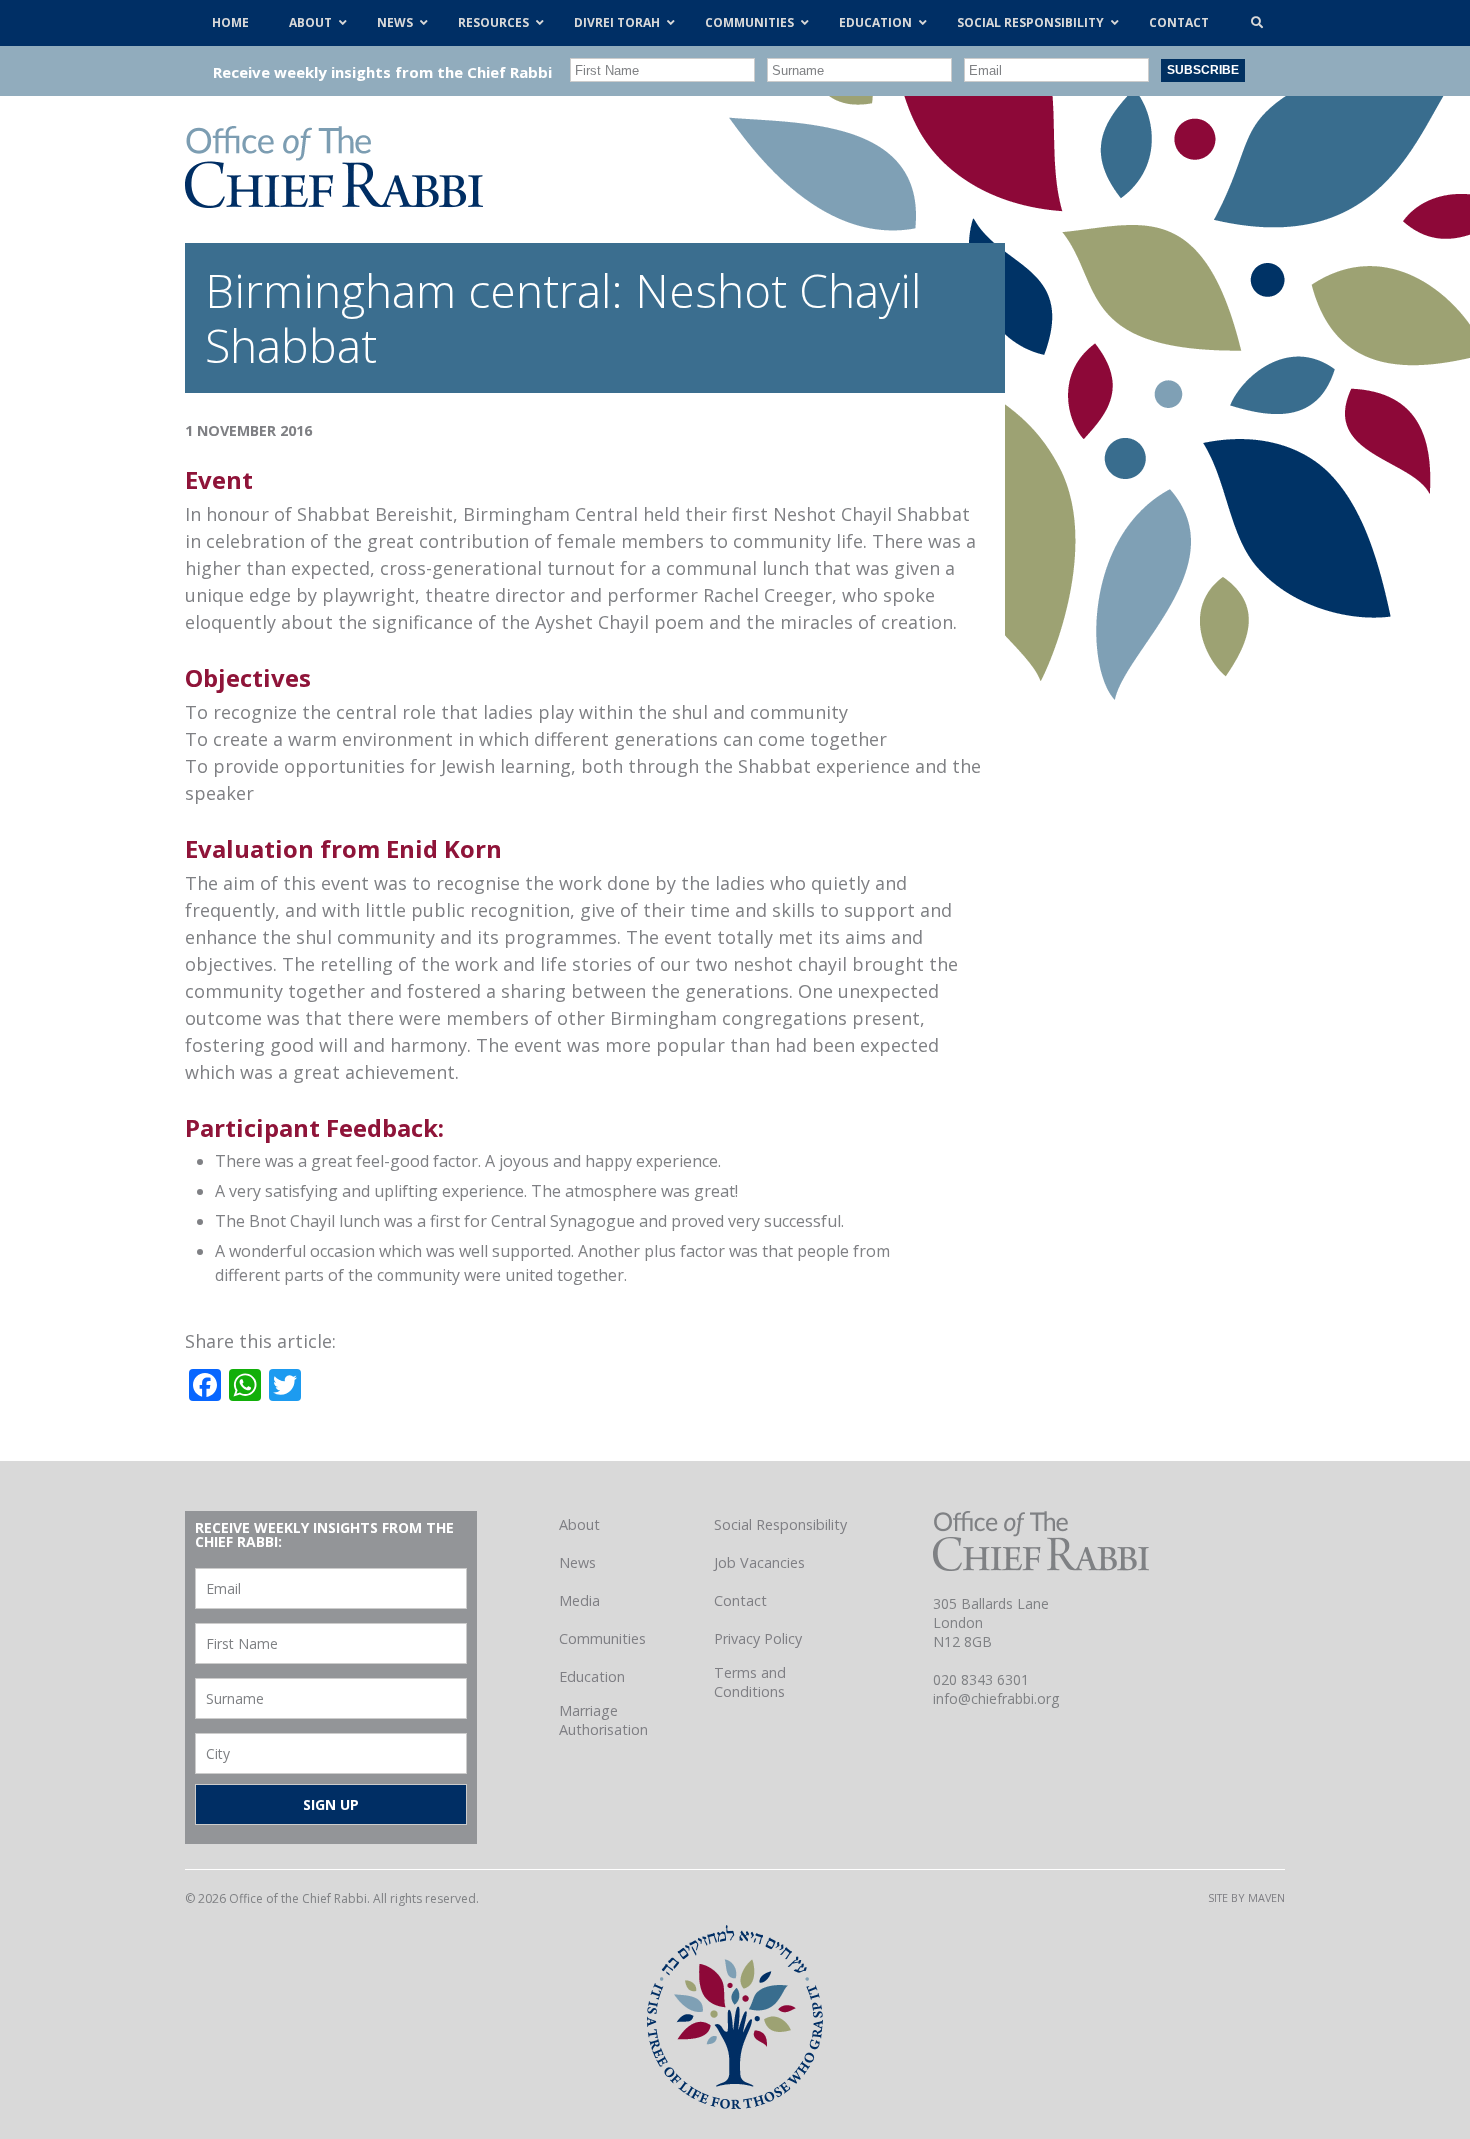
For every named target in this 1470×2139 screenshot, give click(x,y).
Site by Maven (1246, 1897)
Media (579, 1600)
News (577, 1562)
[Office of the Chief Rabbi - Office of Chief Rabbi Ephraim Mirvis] (334, 201)
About (579, 1524)
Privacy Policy (758, 1638)
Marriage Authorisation (603, 1720)
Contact (740, 1600)
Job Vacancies (759, 1562)
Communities (602, 1638)
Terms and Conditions (750, 1682)
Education (592, 1676)
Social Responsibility (780, 1524)
